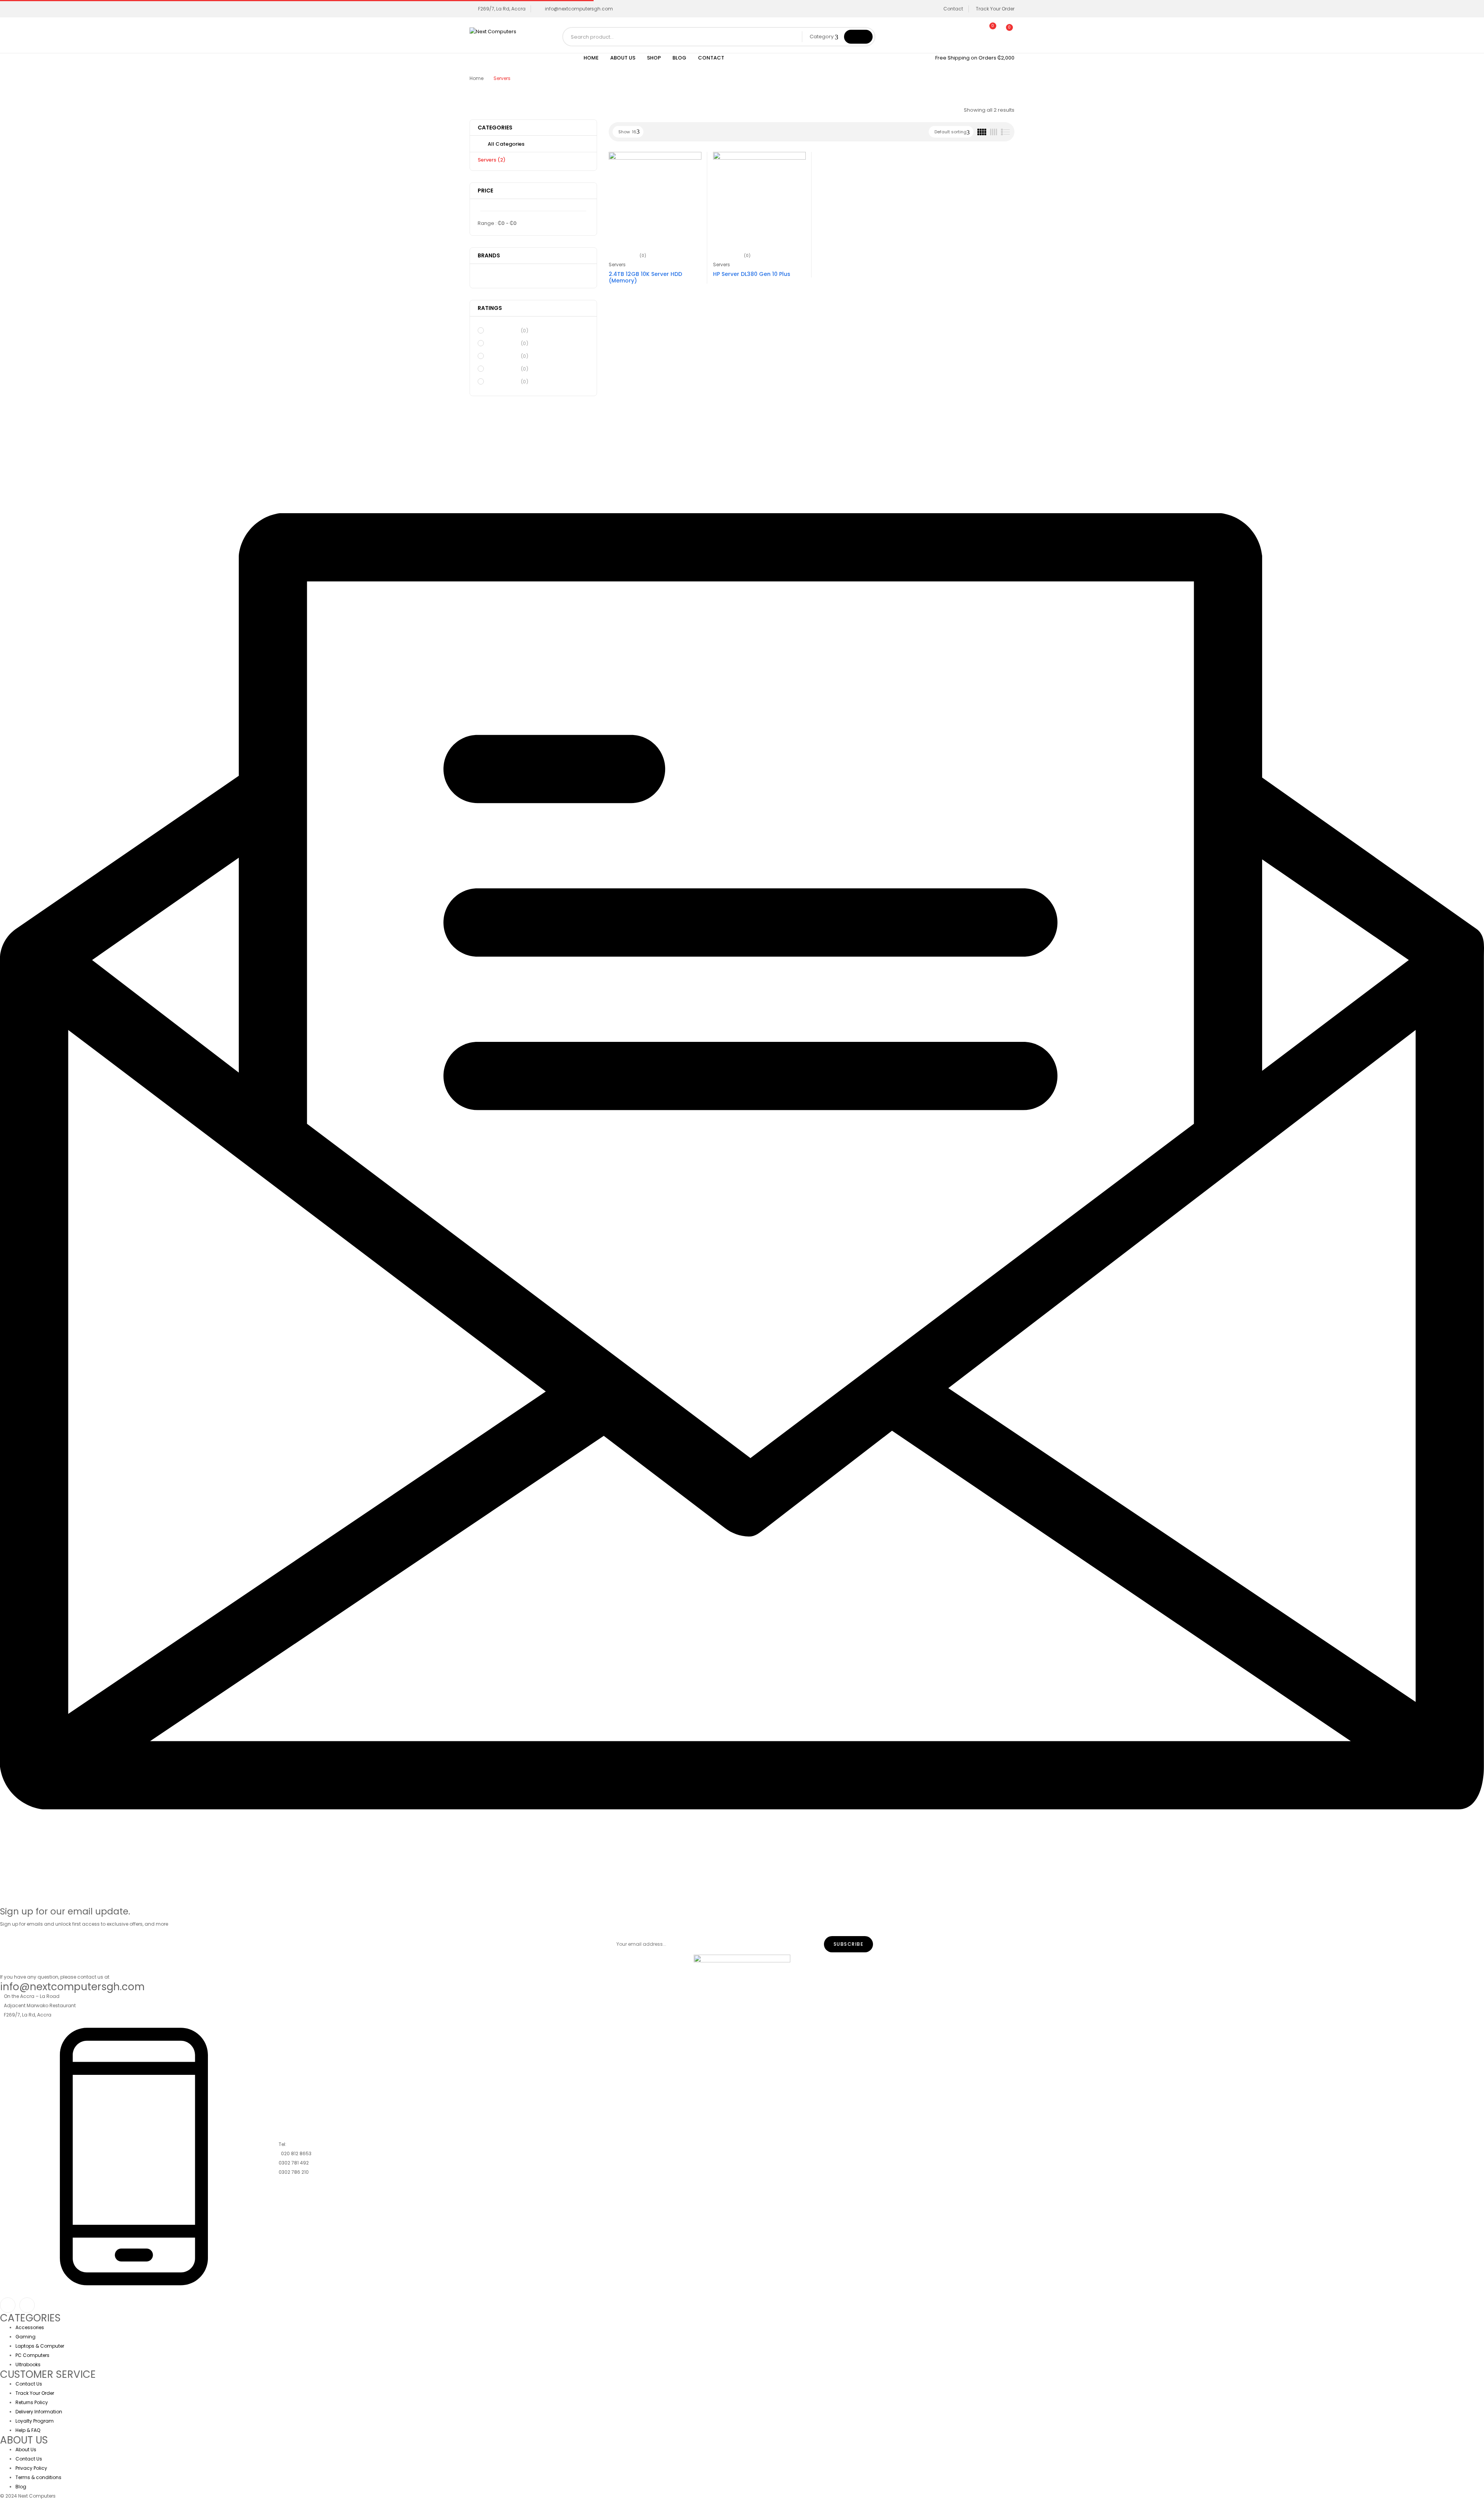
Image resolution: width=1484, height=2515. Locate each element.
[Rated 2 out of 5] (503, 369)
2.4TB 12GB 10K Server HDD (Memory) (645, 277)
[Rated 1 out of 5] (503, 381)
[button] (1006, 32)
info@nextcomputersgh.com (579, 9)
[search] (858, 37)
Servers (492, 160)
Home (477, 78)
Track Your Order (995, 9)
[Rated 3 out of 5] (503, 356)
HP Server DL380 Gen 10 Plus (752, 274)
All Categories (506, 144)
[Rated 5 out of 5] (503, 330)
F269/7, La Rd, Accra (502, 9)
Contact (953, 9)
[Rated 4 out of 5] (503, 343)
